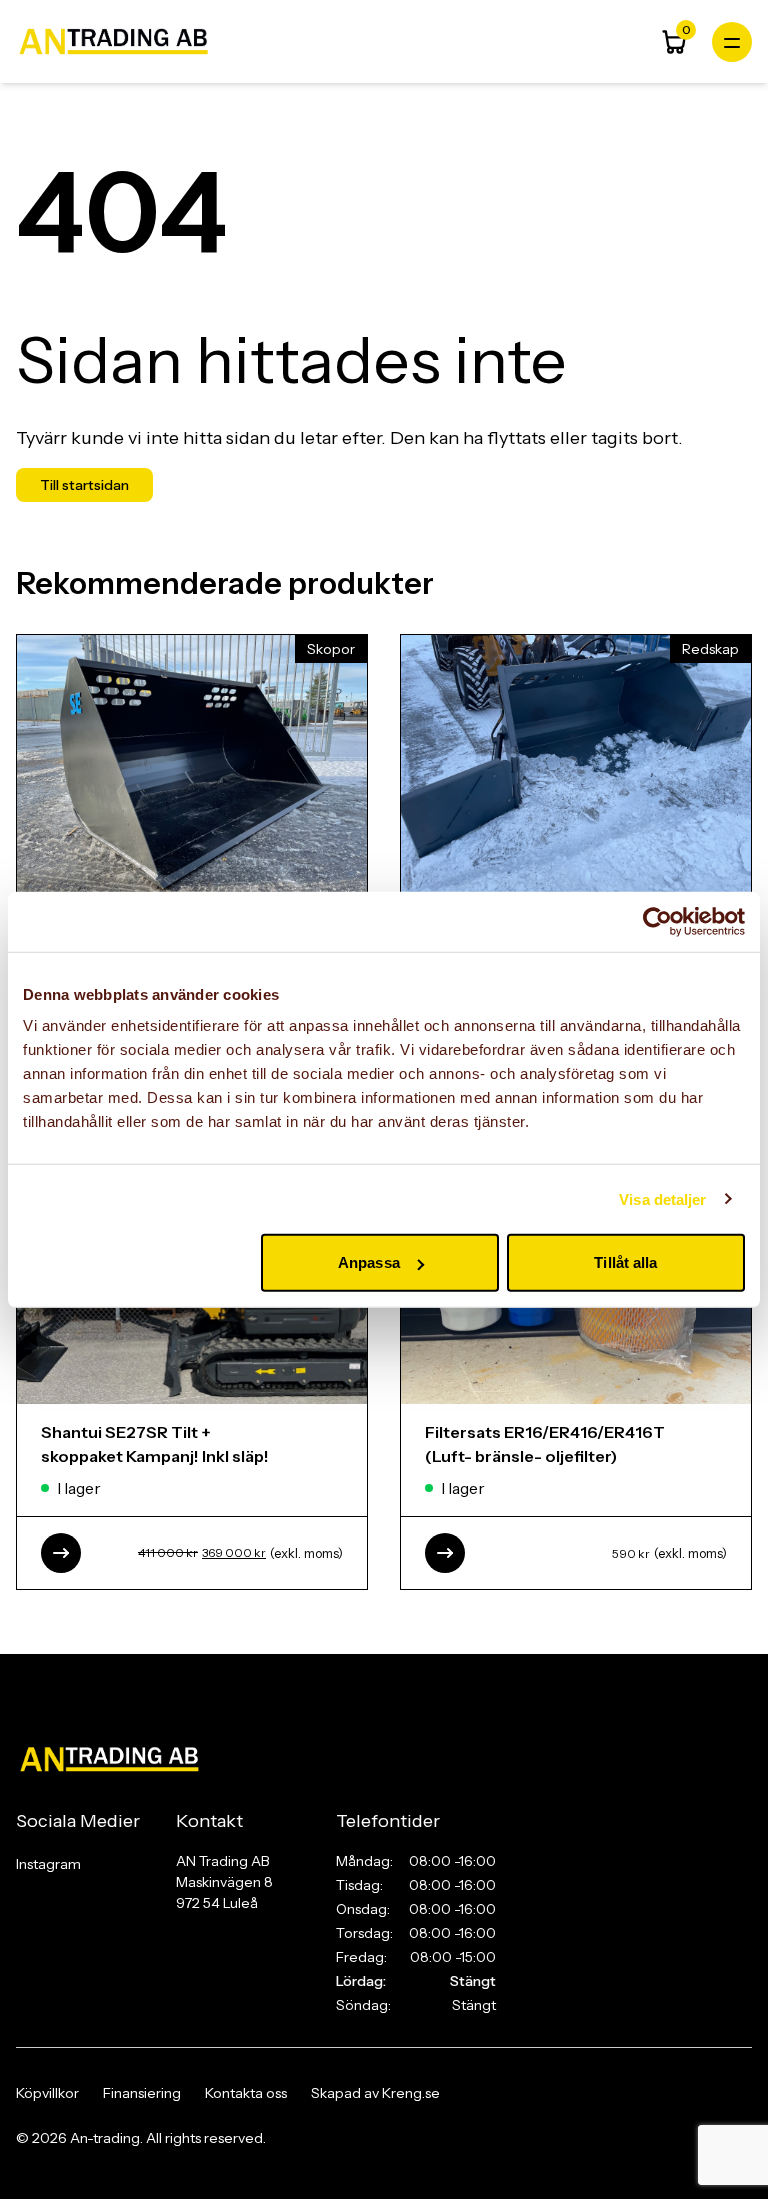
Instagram (48, 1864)
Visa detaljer (662, 1198)
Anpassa (369, 1262)
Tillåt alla (625, 1262)
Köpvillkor (47, 2093)
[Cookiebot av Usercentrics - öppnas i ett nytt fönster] (657, 921)
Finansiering (142, 2093)
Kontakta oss (246, 2093)
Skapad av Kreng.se (375, 2093)
